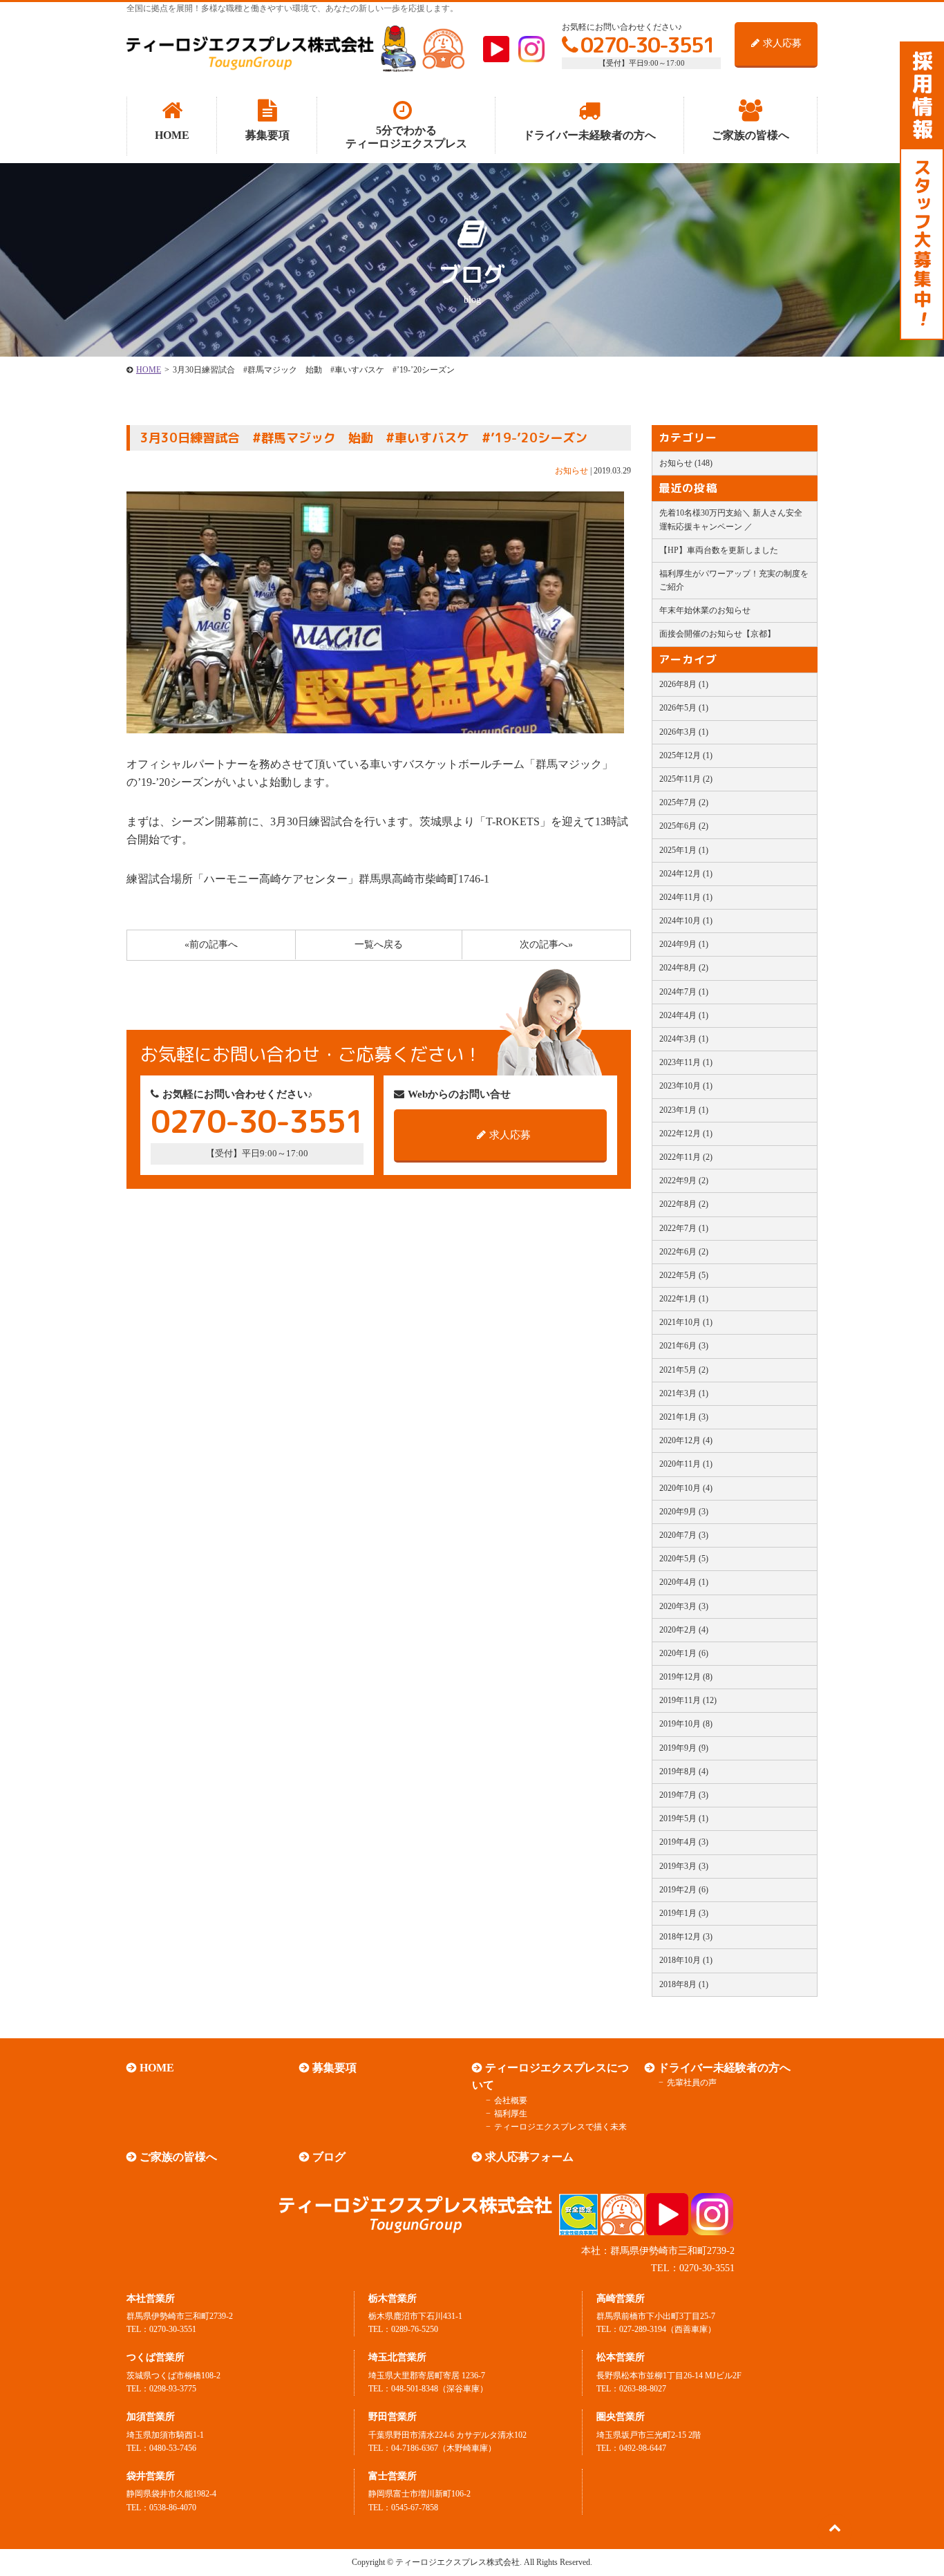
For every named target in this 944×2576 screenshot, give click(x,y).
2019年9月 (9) (684, 1748)
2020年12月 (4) (686, 1440)
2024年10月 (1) (686, 921)
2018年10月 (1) (686, 1960)
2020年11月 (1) (686, 1464)
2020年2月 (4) (684, 1630)
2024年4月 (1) (684, 1015)
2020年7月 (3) (684, 1535)
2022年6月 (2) (684, 1252)
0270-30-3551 (648, 45)
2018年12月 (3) (686, 1937)
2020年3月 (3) (684, 1606)
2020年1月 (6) (684, 1653)
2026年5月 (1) (684, 708)
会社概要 (511, 2100)
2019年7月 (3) (684, 1795)
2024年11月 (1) (686, 897)
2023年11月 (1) (686, 1062)
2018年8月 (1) (684, 1984)
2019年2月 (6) (684, 1890)
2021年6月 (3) (684, 1346)
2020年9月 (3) (684, 1512)
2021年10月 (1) (686, 1322)
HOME (149, 370)
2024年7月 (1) (684, 992)
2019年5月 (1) (684, 1818)
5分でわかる (406, 137)
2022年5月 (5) (684, 1275)
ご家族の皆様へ (178, 2157)
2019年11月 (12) (688, 1700)
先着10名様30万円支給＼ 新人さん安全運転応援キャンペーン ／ (731, 519)
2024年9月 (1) (684, 944)
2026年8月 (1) (684, 684)
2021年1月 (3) (684, 1417)
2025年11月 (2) (686, 779)
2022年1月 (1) (684, 1299)
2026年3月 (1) (684, 732)
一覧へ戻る (379, 944)
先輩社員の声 (692, 2083)
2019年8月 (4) (684, 1771)
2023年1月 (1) (684, 1110)
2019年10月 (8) (686, 1724)
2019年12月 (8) (686, 1677)
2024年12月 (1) (686, 874)
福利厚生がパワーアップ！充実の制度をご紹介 (734, 580)
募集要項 (334, 2068)
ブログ (329, 2157)
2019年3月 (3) (684, 1866)
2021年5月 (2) (684, 1370)
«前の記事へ (211, 944)
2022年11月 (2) (686, 1157)
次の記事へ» (546, 944)
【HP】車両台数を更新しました (719, 550)
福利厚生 (511, 2114)
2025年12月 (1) (686, 755)
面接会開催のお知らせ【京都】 (717, 634)
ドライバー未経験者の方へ (724, 2068)
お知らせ (572, 471)
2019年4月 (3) (684, 1842)
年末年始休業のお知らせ (705, 610)
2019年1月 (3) (684, 1913)
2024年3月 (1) (684, 1039)
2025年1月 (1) (684, 850)
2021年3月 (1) (684, 1393)
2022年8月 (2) (684, 1204)
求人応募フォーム (529, 2157)
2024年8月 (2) (684, 968)
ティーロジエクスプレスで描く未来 (560, 2127)
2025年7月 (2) (684, 802)
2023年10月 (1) (686, 1086)
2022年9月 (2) (684, 1181)
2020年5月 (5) (684, 1559)
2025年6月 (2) (684, 826)
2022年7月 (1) (684, 1228)
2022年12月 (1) (686, 1134)
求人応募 (782, 43)
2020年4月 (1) (684, 1582)
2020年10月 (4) (686, 1488)
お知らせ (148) (686, 463)
